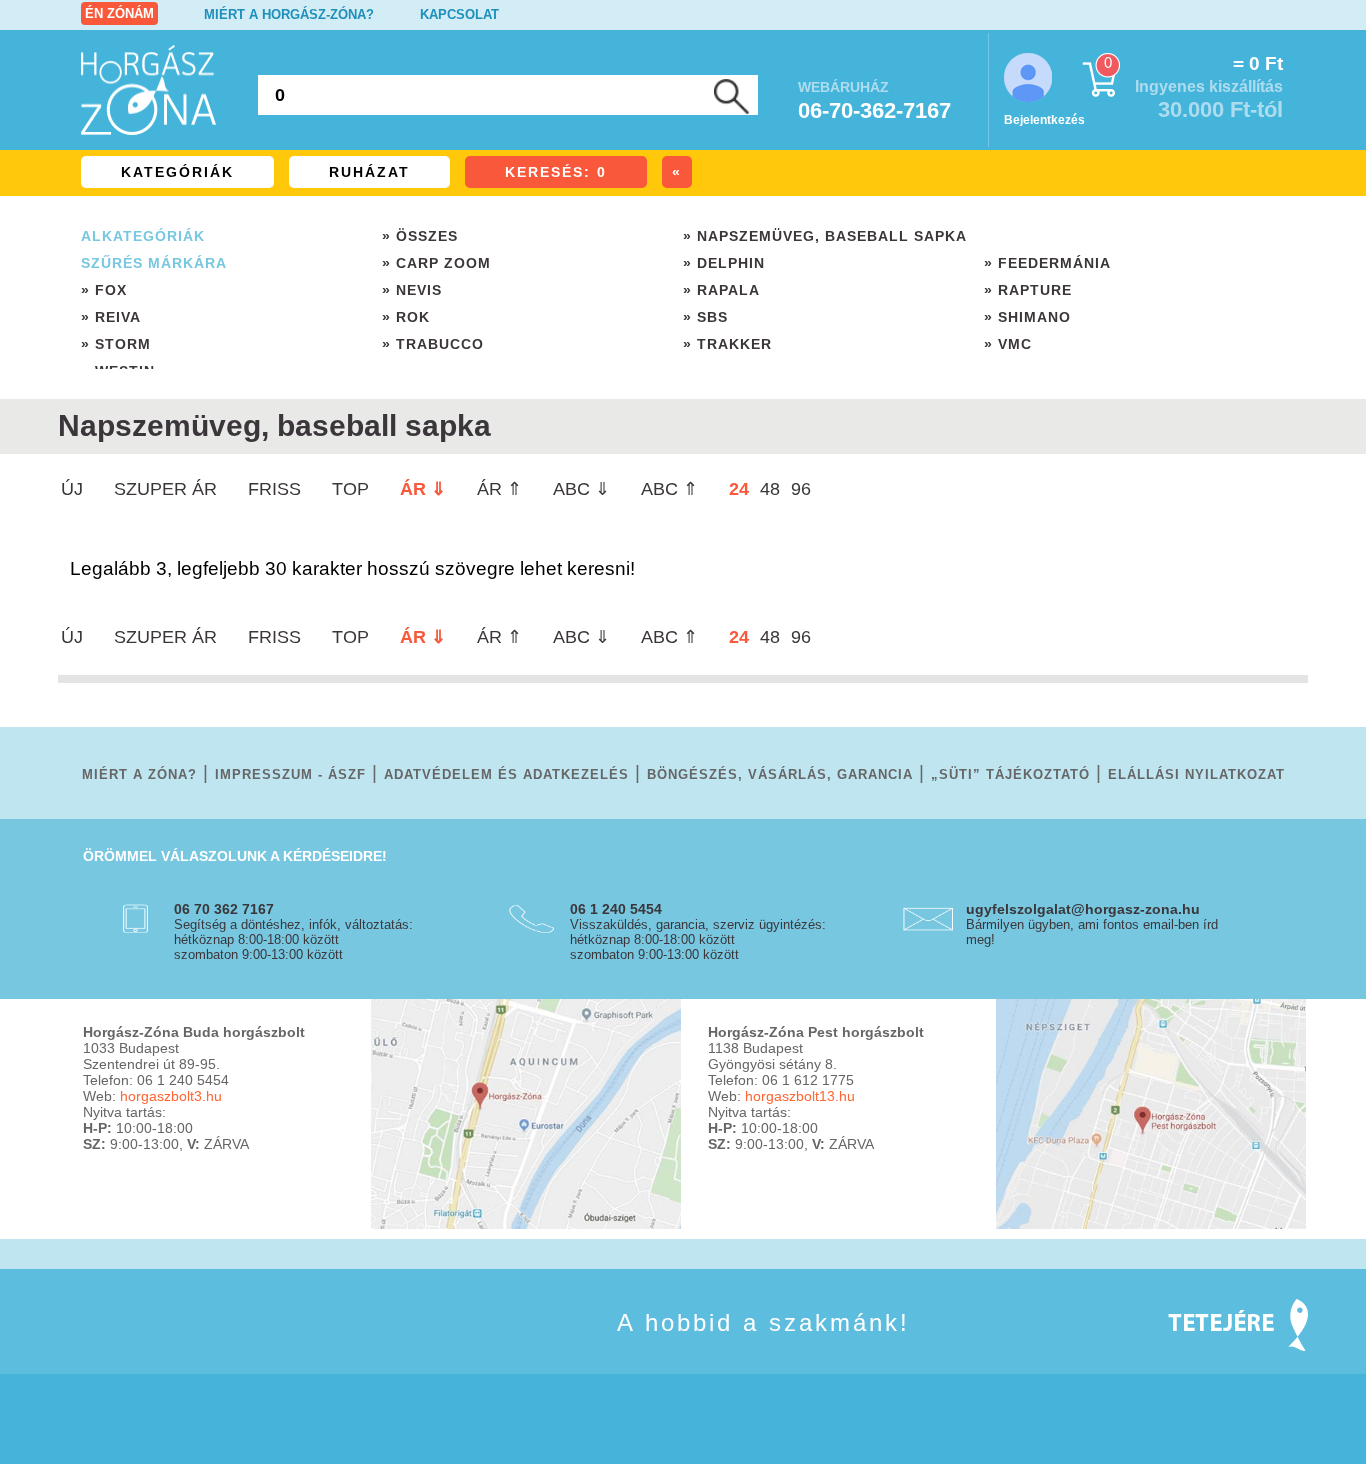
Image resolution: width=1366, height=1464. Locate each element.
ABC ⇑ (669, 489)
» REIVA (111, 317)
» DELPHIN (724, 263)
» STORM (116, 344)
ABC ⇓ (581, 489)
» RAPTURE (1028, 290)
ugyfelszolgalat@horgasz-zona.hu (1083, 909)
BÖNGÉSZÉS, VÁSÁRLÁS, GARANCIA (780, 774)
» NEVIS (412, 290)
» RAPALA (721, 290)
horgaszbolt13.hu (800, 1096)
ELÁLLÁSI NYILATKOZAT (1196, 774)
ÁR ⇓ (423, 489)
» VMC (1008, 344)
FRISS (274, 489)
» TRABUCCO (433, 344)
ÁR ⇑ (499, 489)
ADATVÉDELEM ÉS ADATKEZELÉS (506, 774)
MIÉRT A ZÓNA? (139, 774)
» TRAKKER (727, 344)
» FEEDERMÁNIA (1047, 263)
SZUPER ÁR (165, 489)
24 (739, 489)
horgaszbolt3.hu (171, 1096)
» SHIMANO (1027, 317)
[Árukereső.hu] (133, 1351)
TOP (350, 489)
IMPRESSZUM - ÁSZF (290, 774)
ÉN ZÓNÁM (119, 13)
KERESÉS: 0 (556, 172)
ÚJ (72, 489)
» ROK (406, 317)
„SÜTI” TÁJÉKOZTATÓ (1010, 774)
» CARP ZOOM (436, 263)
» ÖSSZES (420, 236)
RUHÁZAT (369, 172)
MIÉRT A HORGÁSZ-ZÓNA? (289, 14)
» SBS (705, 317)
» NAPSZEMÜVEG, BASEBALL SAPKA (825, 236)
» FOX (104, 290)
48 (770, 489)
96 (801, 489)
